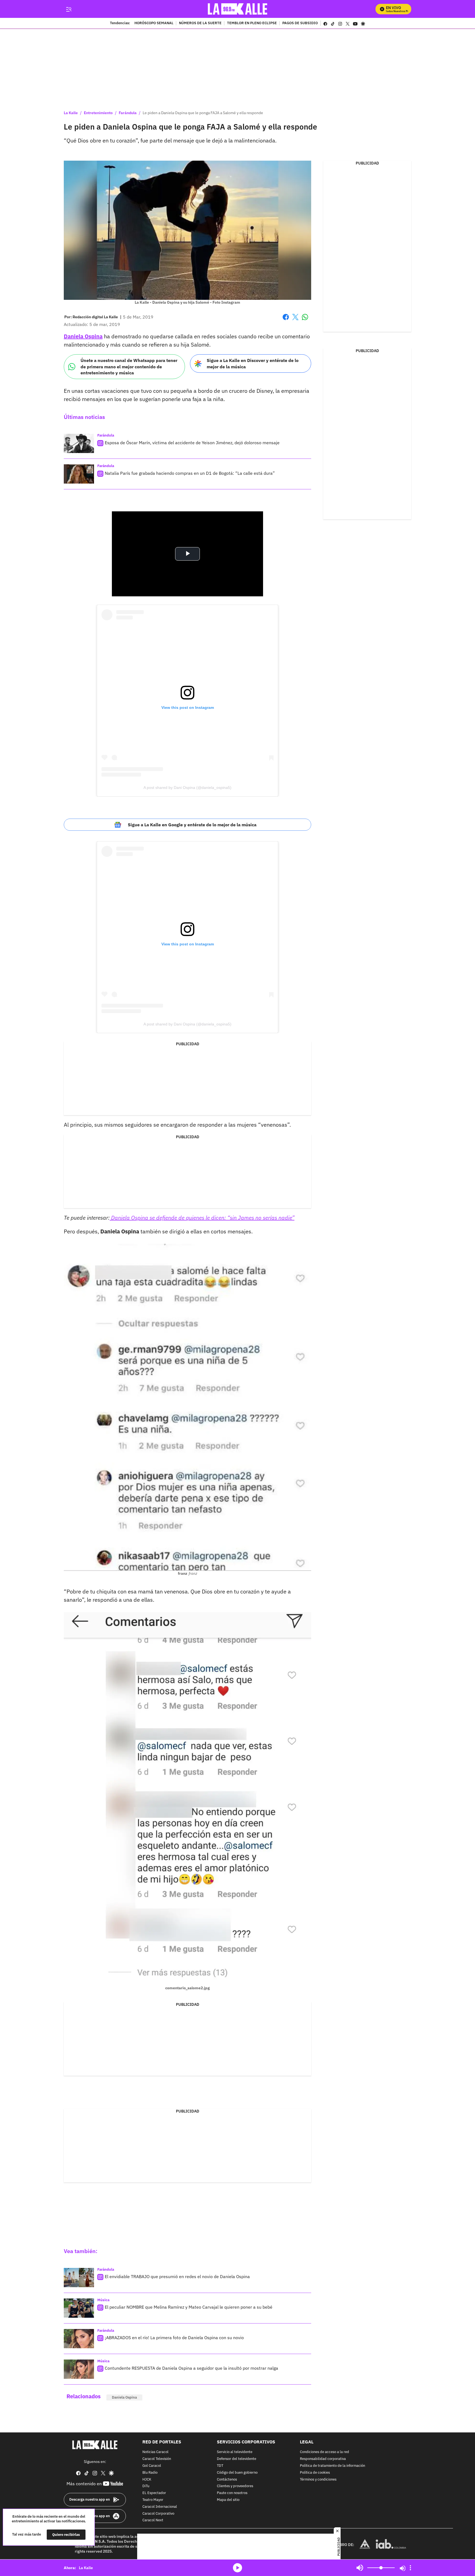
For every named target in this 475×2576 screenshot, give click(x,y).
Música (103, 2300)
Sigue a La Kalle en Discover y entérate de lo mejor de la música (253, 364)
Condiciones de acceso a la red (325, 2452)
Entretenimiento (98, 113)
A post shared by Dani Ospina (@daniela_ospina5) (187, 788)
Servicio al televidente (235, 2452)
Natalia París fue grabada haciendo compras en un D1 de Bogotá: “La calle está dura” (190, 473)
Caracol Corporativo (158, 2514)
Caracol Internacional (160, 2507)
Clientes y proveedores (235, 2486)
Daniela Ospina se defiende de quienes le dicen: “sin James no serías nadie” (202, 1218)
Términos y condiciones (318, 2480)
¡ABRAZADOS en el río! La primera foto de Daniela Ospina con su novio (174, 2338)
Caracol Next (153, 2521)
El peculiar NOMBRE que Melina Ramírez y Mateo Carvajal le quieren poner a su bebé (189, 2307)
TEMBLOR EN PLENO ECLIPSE (252, 23)
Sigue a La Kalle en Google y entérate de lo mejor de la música (192, 825)
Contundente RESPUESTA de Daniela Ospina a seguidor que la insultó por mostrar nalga (191, 2368)
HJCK (147, 2480)
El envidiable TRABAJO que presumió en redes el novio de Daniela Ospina (177, 2276)
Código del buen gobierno (237, 2473)
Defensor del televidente (237, 2459)
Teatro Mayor (153, 2500)
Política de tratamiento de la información (332, 2466)
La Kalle (71, 113)
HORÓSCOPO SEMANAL (154, 23)
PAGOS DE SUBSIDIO (300, 23)
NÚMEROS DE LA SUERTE (200, 23)
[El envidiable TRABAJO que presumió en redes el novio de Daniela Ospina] (79, 2278)
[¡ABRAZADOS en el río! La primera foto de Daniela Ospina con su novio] (79, 2339)
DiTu (146, 2486)
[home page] (238, 9)
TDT (220, 2466)
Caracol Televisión (157, 2459)
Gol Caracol (152, 2466)
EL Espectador (154, 2493)
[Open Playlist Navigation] (410, 2568)
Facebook (286, 320)
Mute (360, 2568)
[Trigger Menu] (69, 9)
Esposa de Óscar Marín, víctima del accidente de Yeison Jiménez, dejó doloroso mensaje (192, 443)
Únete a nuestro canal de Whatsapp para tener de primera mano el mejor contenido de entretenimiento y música (129, 367)
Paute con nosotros (232, 2493)
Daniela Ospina (124, 2397)
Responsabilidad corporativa (323, 2459)
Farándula (128, 113)
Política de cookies (315, 2473)
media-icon (237, 2568)
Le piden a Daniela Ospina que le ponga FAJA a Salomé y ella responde (203, 113)
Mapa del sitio (228, 2500)
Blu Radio (150, 2473)
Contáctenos (227, 2480)
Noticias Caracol (155, 2452)
